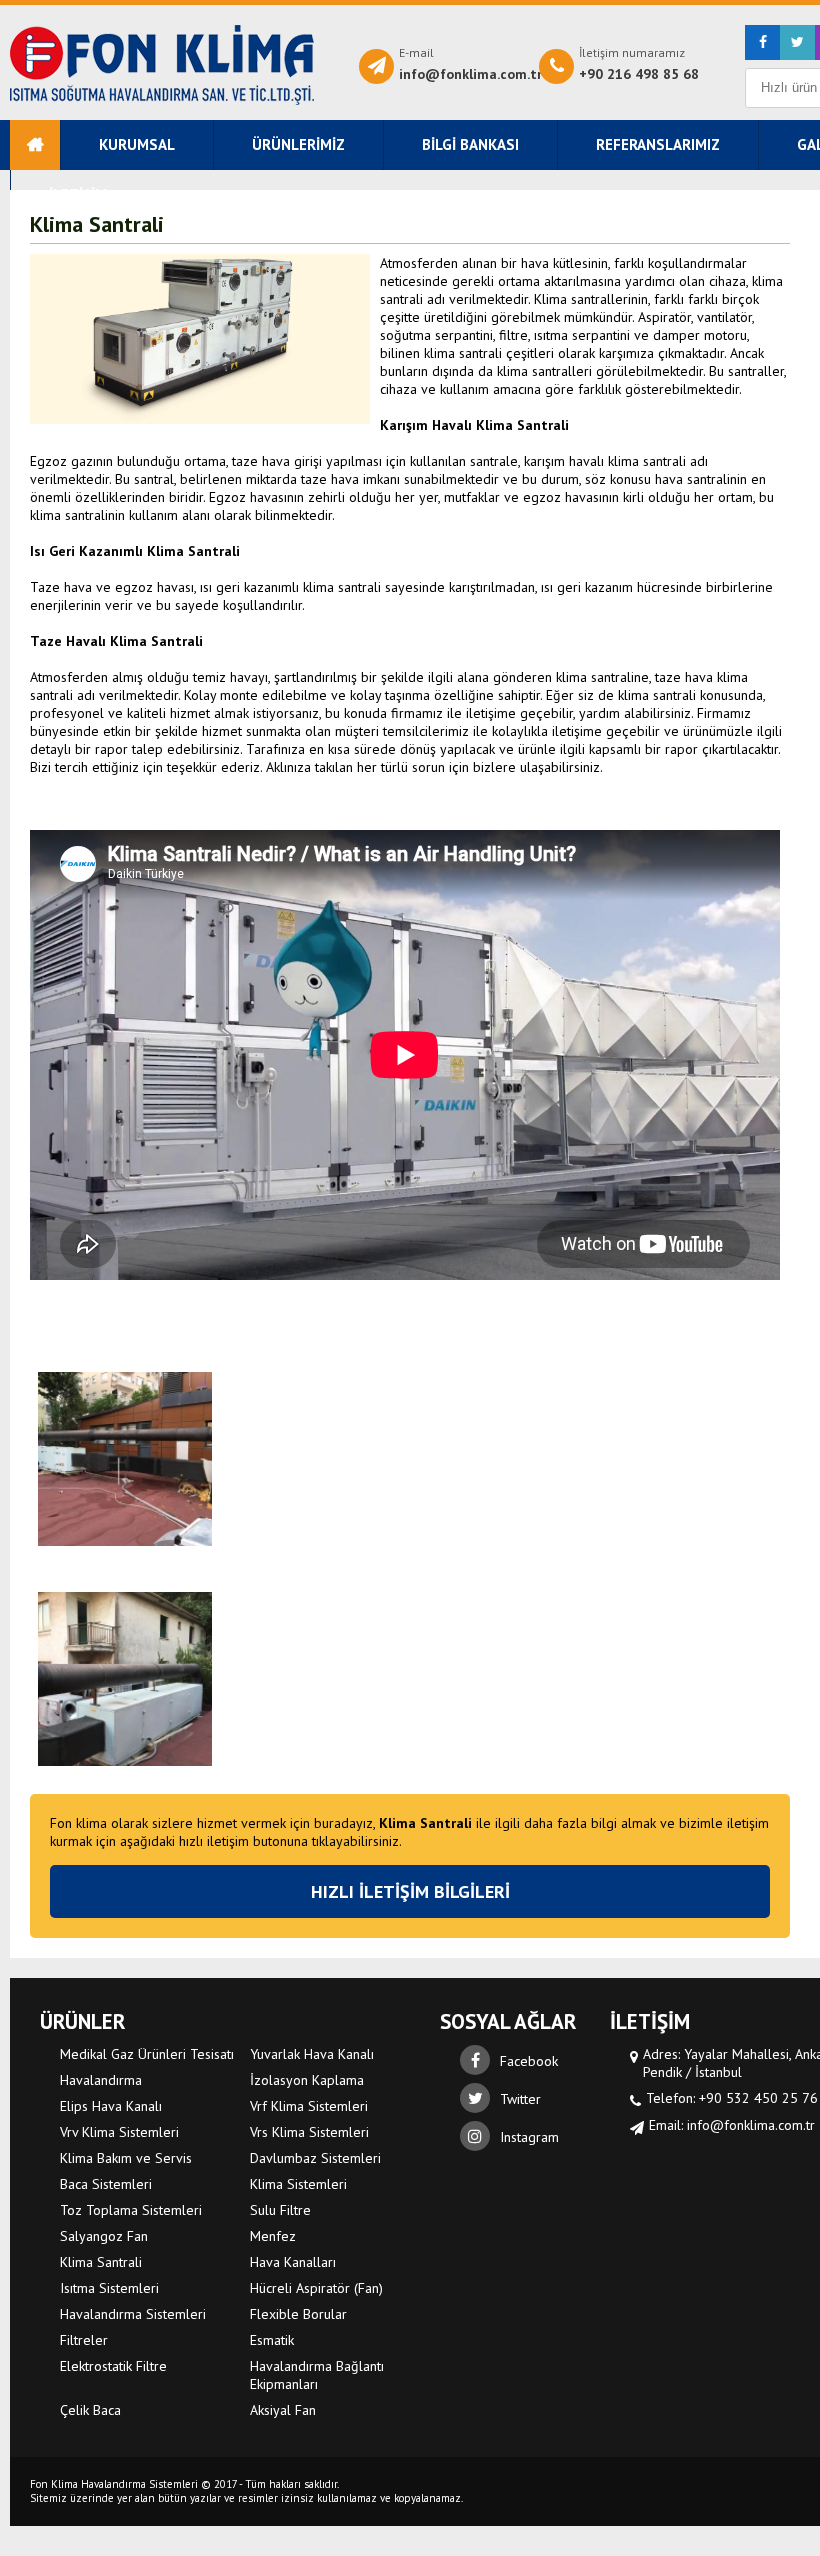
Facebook (529, 2061)
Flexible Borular (298, 2314)
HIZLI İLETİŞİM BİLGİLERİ (410, 1891)
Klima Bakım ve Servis (126, 2158)
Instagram (529, 2137)
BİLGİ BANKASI (470, 144)
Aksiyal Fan (283, 2410)
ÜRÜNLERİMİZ (298, 144)
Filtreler (84, 2340)
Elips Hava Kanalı (111, 2106)
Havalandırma (101, 2080)
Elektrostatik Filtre (113, 2366)
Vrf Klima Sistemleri (309, 2106)
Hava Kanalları (293, 2262)
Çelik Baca (90, 2410)
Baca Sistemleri (106, 2184)
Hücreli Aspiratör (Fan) (316, 2288)
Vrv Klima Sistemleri (119, 2132)
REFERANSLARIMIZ (658, 144)
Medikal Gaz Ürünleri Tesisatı (147, 2054)
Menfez (273, 2236)
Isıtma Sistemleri (109, 2288)
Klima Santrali (101, 2262)
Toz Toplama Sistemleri (131, 2210)
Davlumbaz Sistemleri (315, 2158)
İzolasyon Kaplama (307, 2080)
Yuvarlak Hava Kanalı (312, 2054)
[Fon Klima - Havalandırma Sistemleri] (35, 145)
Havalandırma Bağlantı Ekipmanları (317, 2375)
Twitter (520, 2099)
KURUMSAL (137, 144)
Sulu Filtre (280, 2210)
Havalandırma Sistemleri (162, 65)
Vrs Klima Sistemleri (309, 2132)
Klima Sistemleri (298, 2184)
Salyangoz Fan (104, 2236)
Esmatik (272, 2340)
